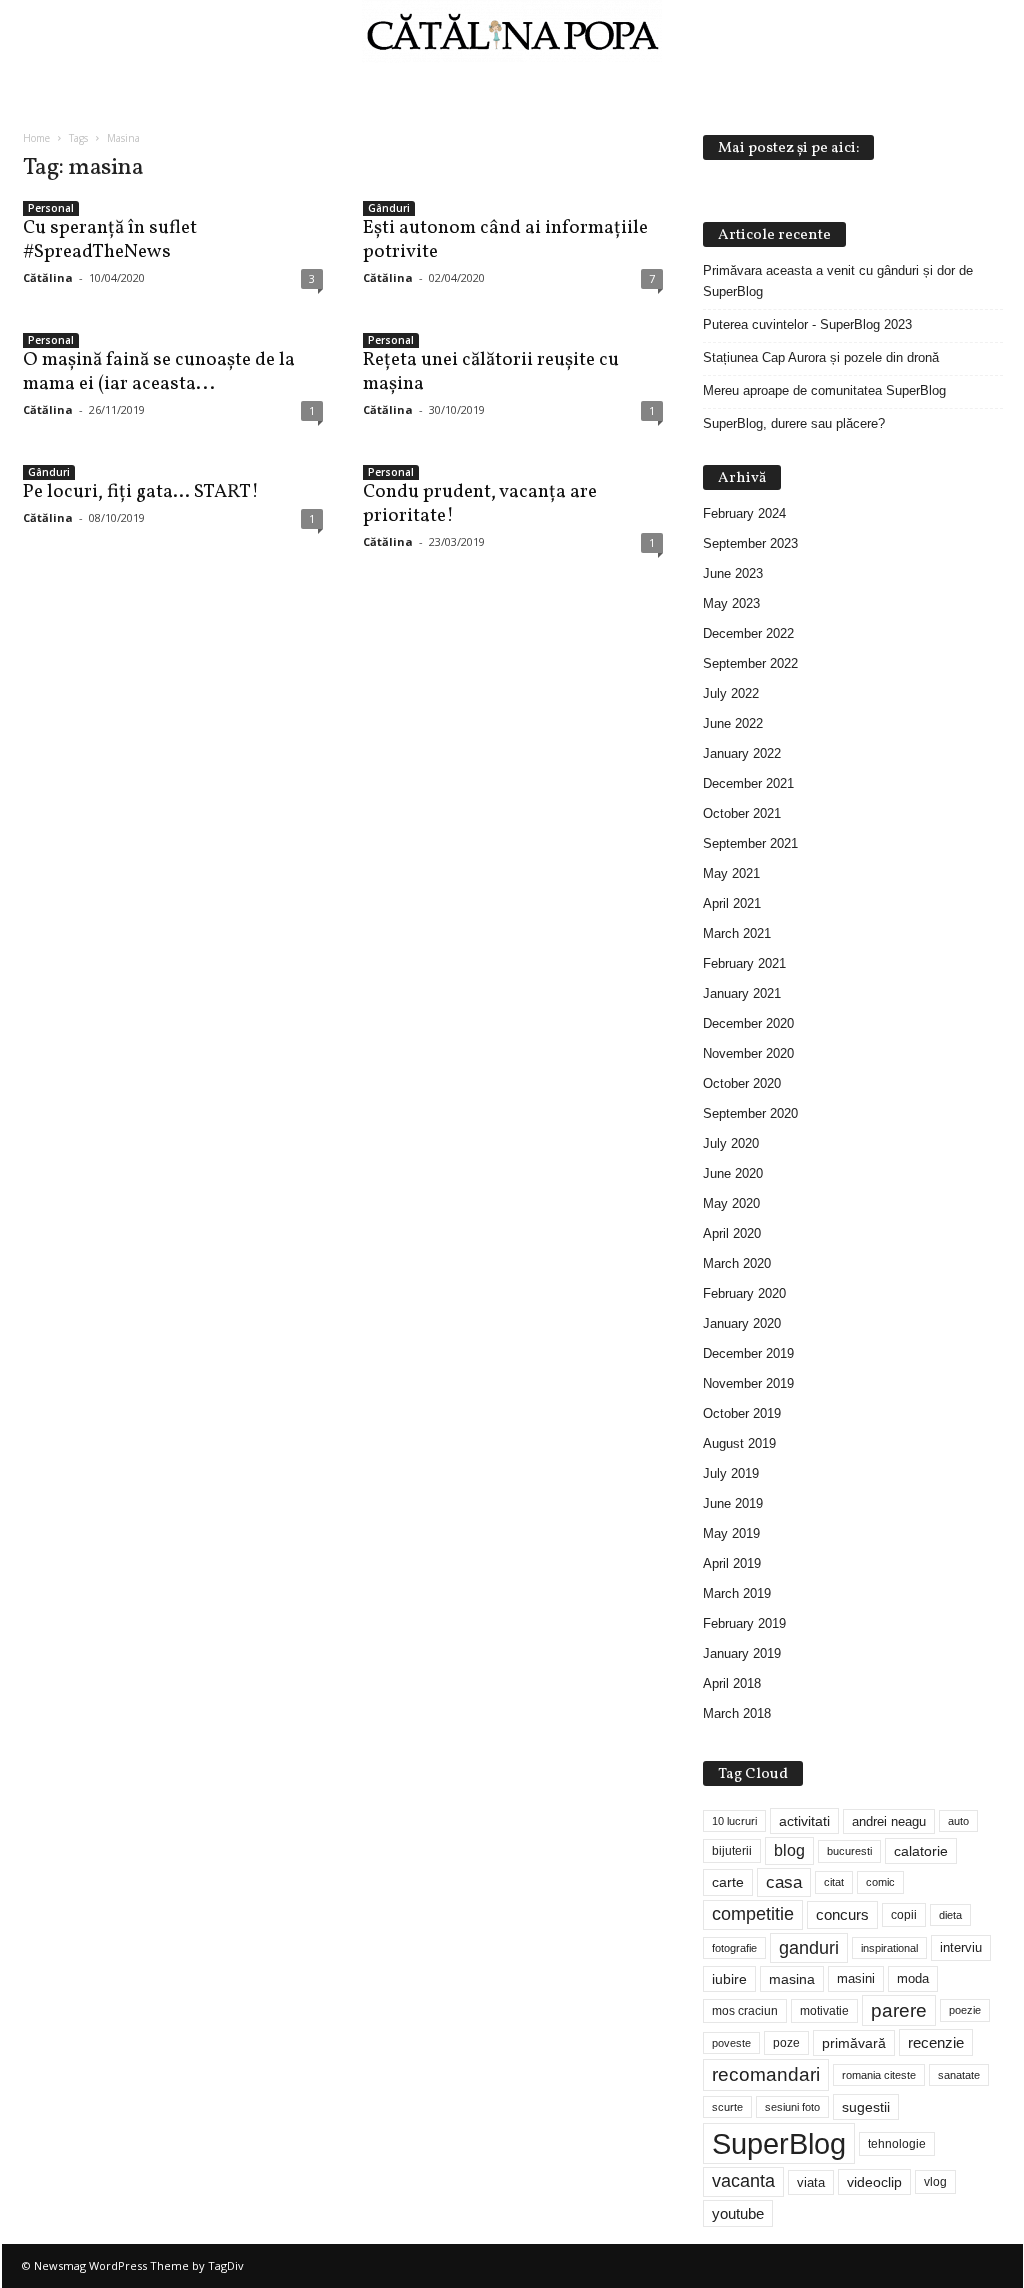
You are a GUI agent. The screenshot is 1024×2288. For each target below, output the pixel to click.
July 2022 (731, 693)
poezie (965, 2010)
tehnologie (897, 2144)
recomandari (766, 2074)
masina (792, 1979)
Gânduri (389, 208)
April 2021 (732, 903)
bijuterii (732, 1851)
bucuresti (849, 1851)
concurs (842, 1914)
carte (728, 1882)
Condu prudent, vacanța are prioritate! (480, 504)
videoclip (874, 2182)
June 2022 (733, 723)
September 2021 (750, 843)
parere (899, 2010)
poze (786, 2043)
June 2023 (733, 573)
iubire (729, 1979)
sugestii (866, 2107)
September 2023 (750, 543)
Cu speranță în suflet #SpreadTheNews (110, 240)
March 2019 (737, 1593)
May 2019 (731, 1533)
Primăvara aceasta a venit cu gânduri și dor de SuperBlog (838, 281)
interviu (961, 1947)
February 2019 (744, 1623)
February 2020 (744, 1293)
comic (880, 1882)
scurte (727, 2107)
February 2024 (744, 513)
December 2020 (748, 1023)
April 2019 (732, 1563)
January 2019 (742, 1653)
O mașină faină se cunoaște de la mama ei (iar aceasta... (159, 372)
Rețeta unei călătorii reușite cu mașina (491, 372)
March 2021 (737, 933)
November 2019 (748, 1383)
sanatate (959, 2075)
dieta (950, 1915)
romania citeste (879, 2075)
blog (789, 1850)
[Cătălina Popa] (512, 31)
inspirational (889, 1948)
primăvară (854, 2043)
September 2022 (750, 663)
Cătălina (48, 277)
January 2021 (742, 993)
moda (913, 1978)
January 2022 (742, 753)
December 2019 (748, 1353)
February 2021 (744, 963)
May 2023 (731, 603)
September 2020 (750, 1113)
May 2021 (731, 873)
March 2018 (737, 1713)
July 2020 (731, 1143)
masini (856, 1978)
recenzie (936, 2042)
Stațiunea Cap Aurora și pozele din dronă (821, 357)
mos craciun (745, 2011)
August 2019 (739, 1443)
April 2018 (732, 1683)
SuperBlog (779, 2143)
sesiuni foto (792, 2107)
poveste (731, 2043)
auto (958, 1821)
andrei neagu (889, 1821)
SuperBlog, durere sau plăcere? (794, 423)
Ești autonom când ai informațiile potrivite (505, 240)
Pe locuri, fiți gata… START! (141, 492)
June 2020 (733, 1173)
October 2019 (742, 1413)
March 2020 (737, 1263)
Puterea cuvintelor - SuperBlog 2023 (807, 324)
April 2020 (732, 1233)
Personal (51, 208)
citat (834, 1882)
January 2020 (742, 1323)
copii (904, 1915)
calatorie (921, 1851)
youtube (738, 2213)
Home (36, 138)
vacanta (743, 2181)
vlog (935, 2182)
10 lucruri (734, 1821)
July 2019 (731, 1473)
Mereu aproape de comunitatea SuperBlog (824, 390)
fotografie (734, 1948)
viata (811, 2182)
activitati (804, 1821)
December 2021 (748, 783)
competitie (753, 1914)
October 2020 (742, 1083)
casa (784, 1882)
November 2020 (748, 1053)
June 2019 (733, 1503)
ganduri (809, 1948)
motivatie (824, 2011)
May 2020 (731, 1203)
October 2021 (742, 813)
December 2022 (748, 633)
